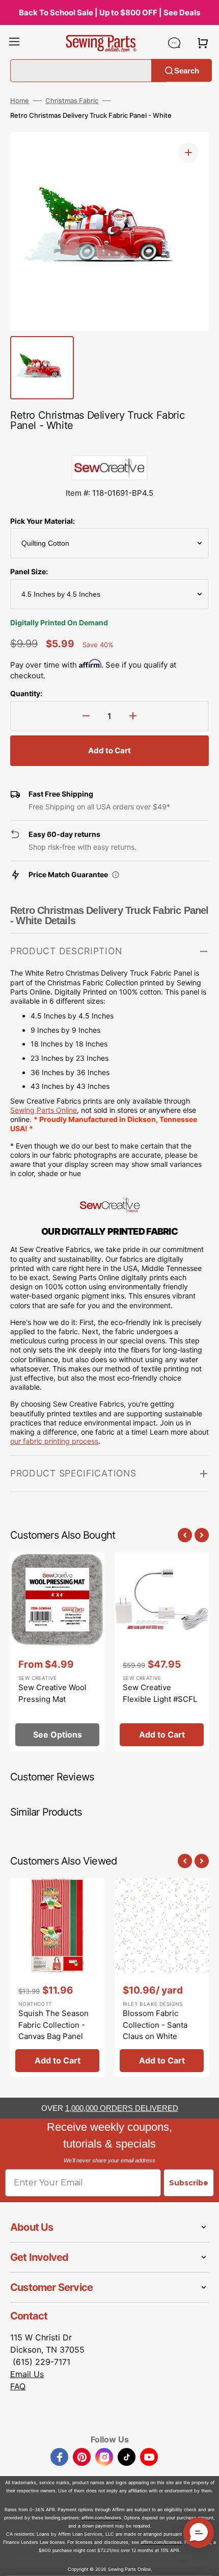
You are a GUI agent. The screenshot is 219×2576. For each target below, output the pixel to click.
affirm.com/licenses (161, 2542)
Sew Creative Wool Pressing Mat (52, 1693)
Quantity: (26, 693)
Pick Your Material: (43, 521)
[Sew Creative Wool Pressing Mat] (57, 1652)
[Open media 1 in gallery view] (188, 152)
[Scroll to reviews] (109, 445)
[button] (14, 43)
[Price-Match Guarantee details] (116, 875)
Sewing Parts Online (44, 1110)
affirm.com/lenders (101, 2518)
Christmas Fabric (72, 100)
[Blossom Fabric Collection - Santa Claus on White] (162, 1978)
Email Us (27, 2374)
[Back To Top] (204, 2561)
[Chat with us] (174, 43)
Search (187, 70)
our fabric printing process (54, 1441)
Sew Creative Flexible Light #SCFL (160, 1693)
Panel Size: (29, 571)
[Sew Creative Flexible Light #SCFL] (162, 1652)
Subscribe (189, 2183)
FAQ (18, 2386)
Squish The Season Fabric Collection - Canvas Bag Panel (53, 2025)
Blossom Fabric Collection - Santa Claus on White (155, 2025)
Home (20, 100)
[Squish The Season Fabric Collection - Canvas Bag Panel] (57, 1978)
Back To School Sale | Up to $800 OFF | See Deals (109, 12)
